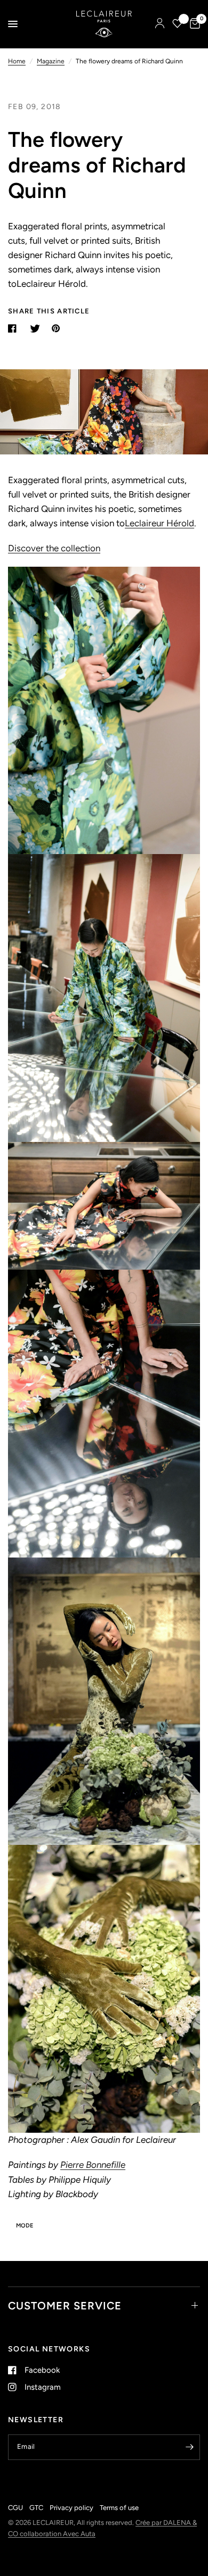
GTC (36, 2508)
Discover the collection (54, 548)
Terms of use (119, 2508)
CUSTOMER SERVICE (65, 2306)
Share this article (49, 311)
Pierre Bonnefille (93, 2165)
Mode (25, 2226)
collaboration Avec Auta (58, 2534)
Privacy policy (71, 2508)
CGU (15, 2508)
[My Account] (160, 24)
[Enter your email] (189, 2447)
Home (17, 61)
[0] (193, 24)
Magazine (51, 61)
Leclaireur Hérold (159, 523)
